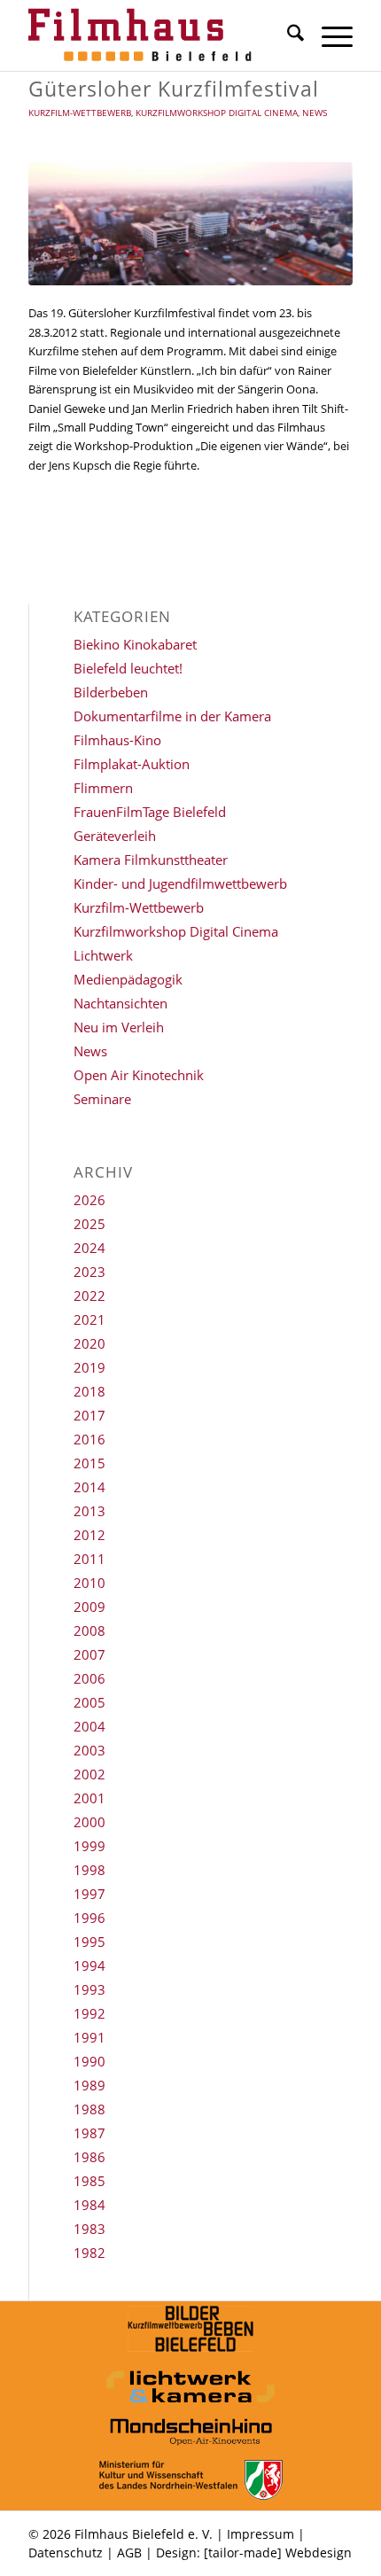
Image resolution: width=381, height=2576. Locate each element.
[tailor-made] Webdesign (278, 2553)
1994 (89, 1965)
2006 (89, 1678)
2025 (89, 1224)
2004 (89, 1726)
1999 (89, 1846)
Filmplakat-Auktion (132, 764)
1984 (89, 2205)
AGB (129, 2553)
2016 (89, 1439)
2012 (89, 1535)
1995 (89, 1942)
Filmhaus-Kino (117, 740)
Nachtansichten (121, 1003)
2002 (89, 1774)
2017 (89, 1415)
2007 (89, 1654)
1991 (89, 2037)
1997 (89, 1894)
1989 (89, 2085)
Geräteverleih (115, 836)
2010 (89, 1583)
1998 (89, 1870)
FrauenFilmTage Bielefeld (150, 812)
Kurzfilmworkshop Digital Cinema (217, 113)
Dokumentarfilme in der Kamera (172, 716)
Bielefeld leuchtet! (128, 668)
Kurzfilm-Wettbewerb (80, 113)
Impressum (260, 2534)
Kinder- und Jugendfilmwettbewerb (180, 883)
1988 (89, 2109)
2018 (89, 1391)
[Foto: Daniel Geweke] (190, 224)
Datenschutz (66, 2553)
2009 (89, 1607)
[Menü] (328, 35)
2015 (89, 1463)
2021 (89, 1319)
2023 (89, 1272)
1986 (89, 2157)
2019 (89, 1367)
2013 (89, 1511)
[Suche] (287, 35)
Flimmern (103, 788)
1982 (89, 2253)
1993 (89, 1989)
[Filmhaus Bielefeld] (158, 35)
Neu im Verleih (119, 1027)
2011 (89, 1559)
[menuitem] (287, 35)
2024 (89, 1248)
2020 (89, 1343)
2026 (89, 1200)
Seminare (102, 1099)
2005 (89, 1702)
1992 (89, 2013)
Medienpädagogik (128, 979)
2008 (89, 1630)
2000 (89, 1822)
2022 (89, 1296)
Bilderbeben (111, 692)
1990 (89, 2061)
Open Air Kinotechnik (139, 1075)
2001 (89, 1798)
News (315, 113)
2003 (89, 1750)
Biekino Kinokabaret (135, 644)
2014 (89, 1487)
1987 (89, 2133)
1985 (89, 2181)
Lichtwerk (103, 955)
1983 (89, 2229)
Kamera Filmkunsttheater (151, 860)
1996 (89, 1918)
